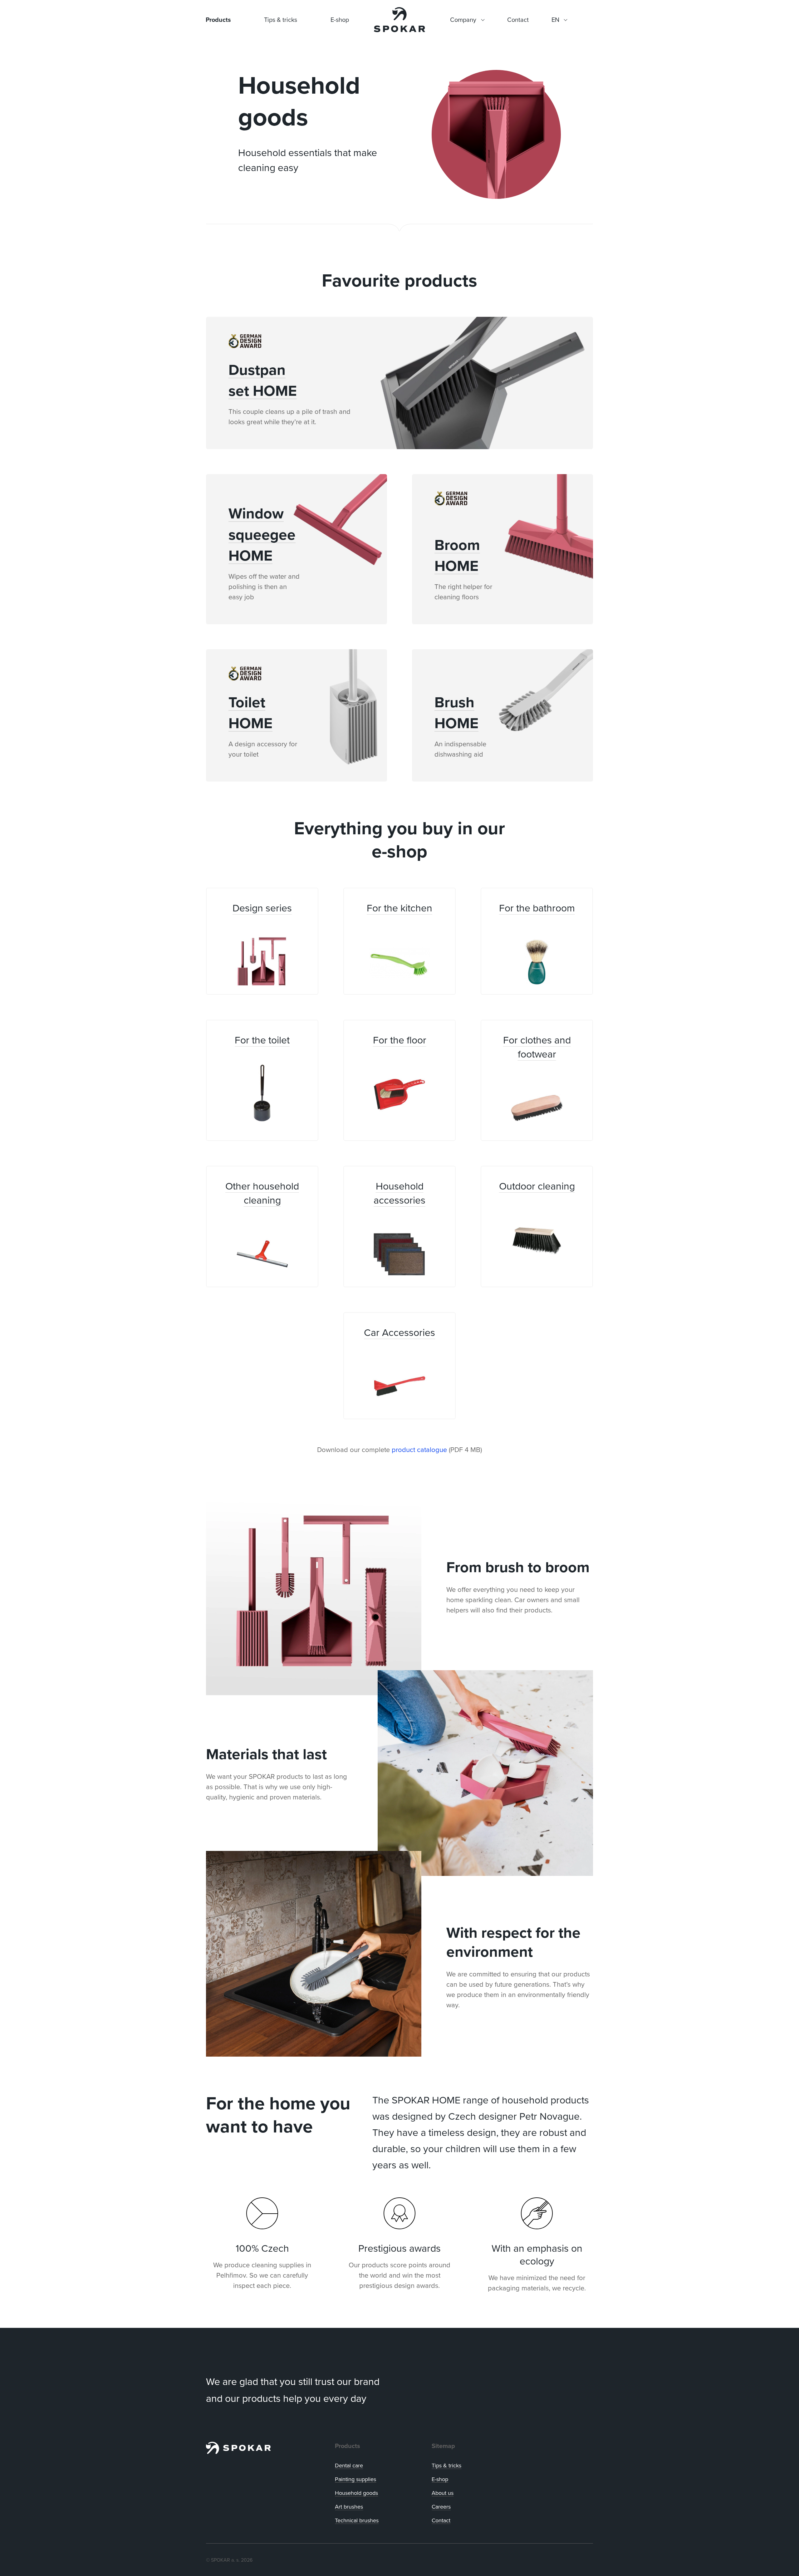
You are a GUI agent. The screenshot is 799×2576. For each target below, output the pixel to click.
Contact (441, 2520)
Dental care (349, 2465)
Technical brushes (357, 2520)
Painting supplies (355, 2479)
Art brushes (349, 2507)
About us (443, 2493)
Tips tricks (446, 2465)
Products (218, 20)
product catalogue (419, 1449)
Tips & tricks (281, 20)
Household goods (356, 2493)
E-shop (340, 20)
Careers (441, 2507)
